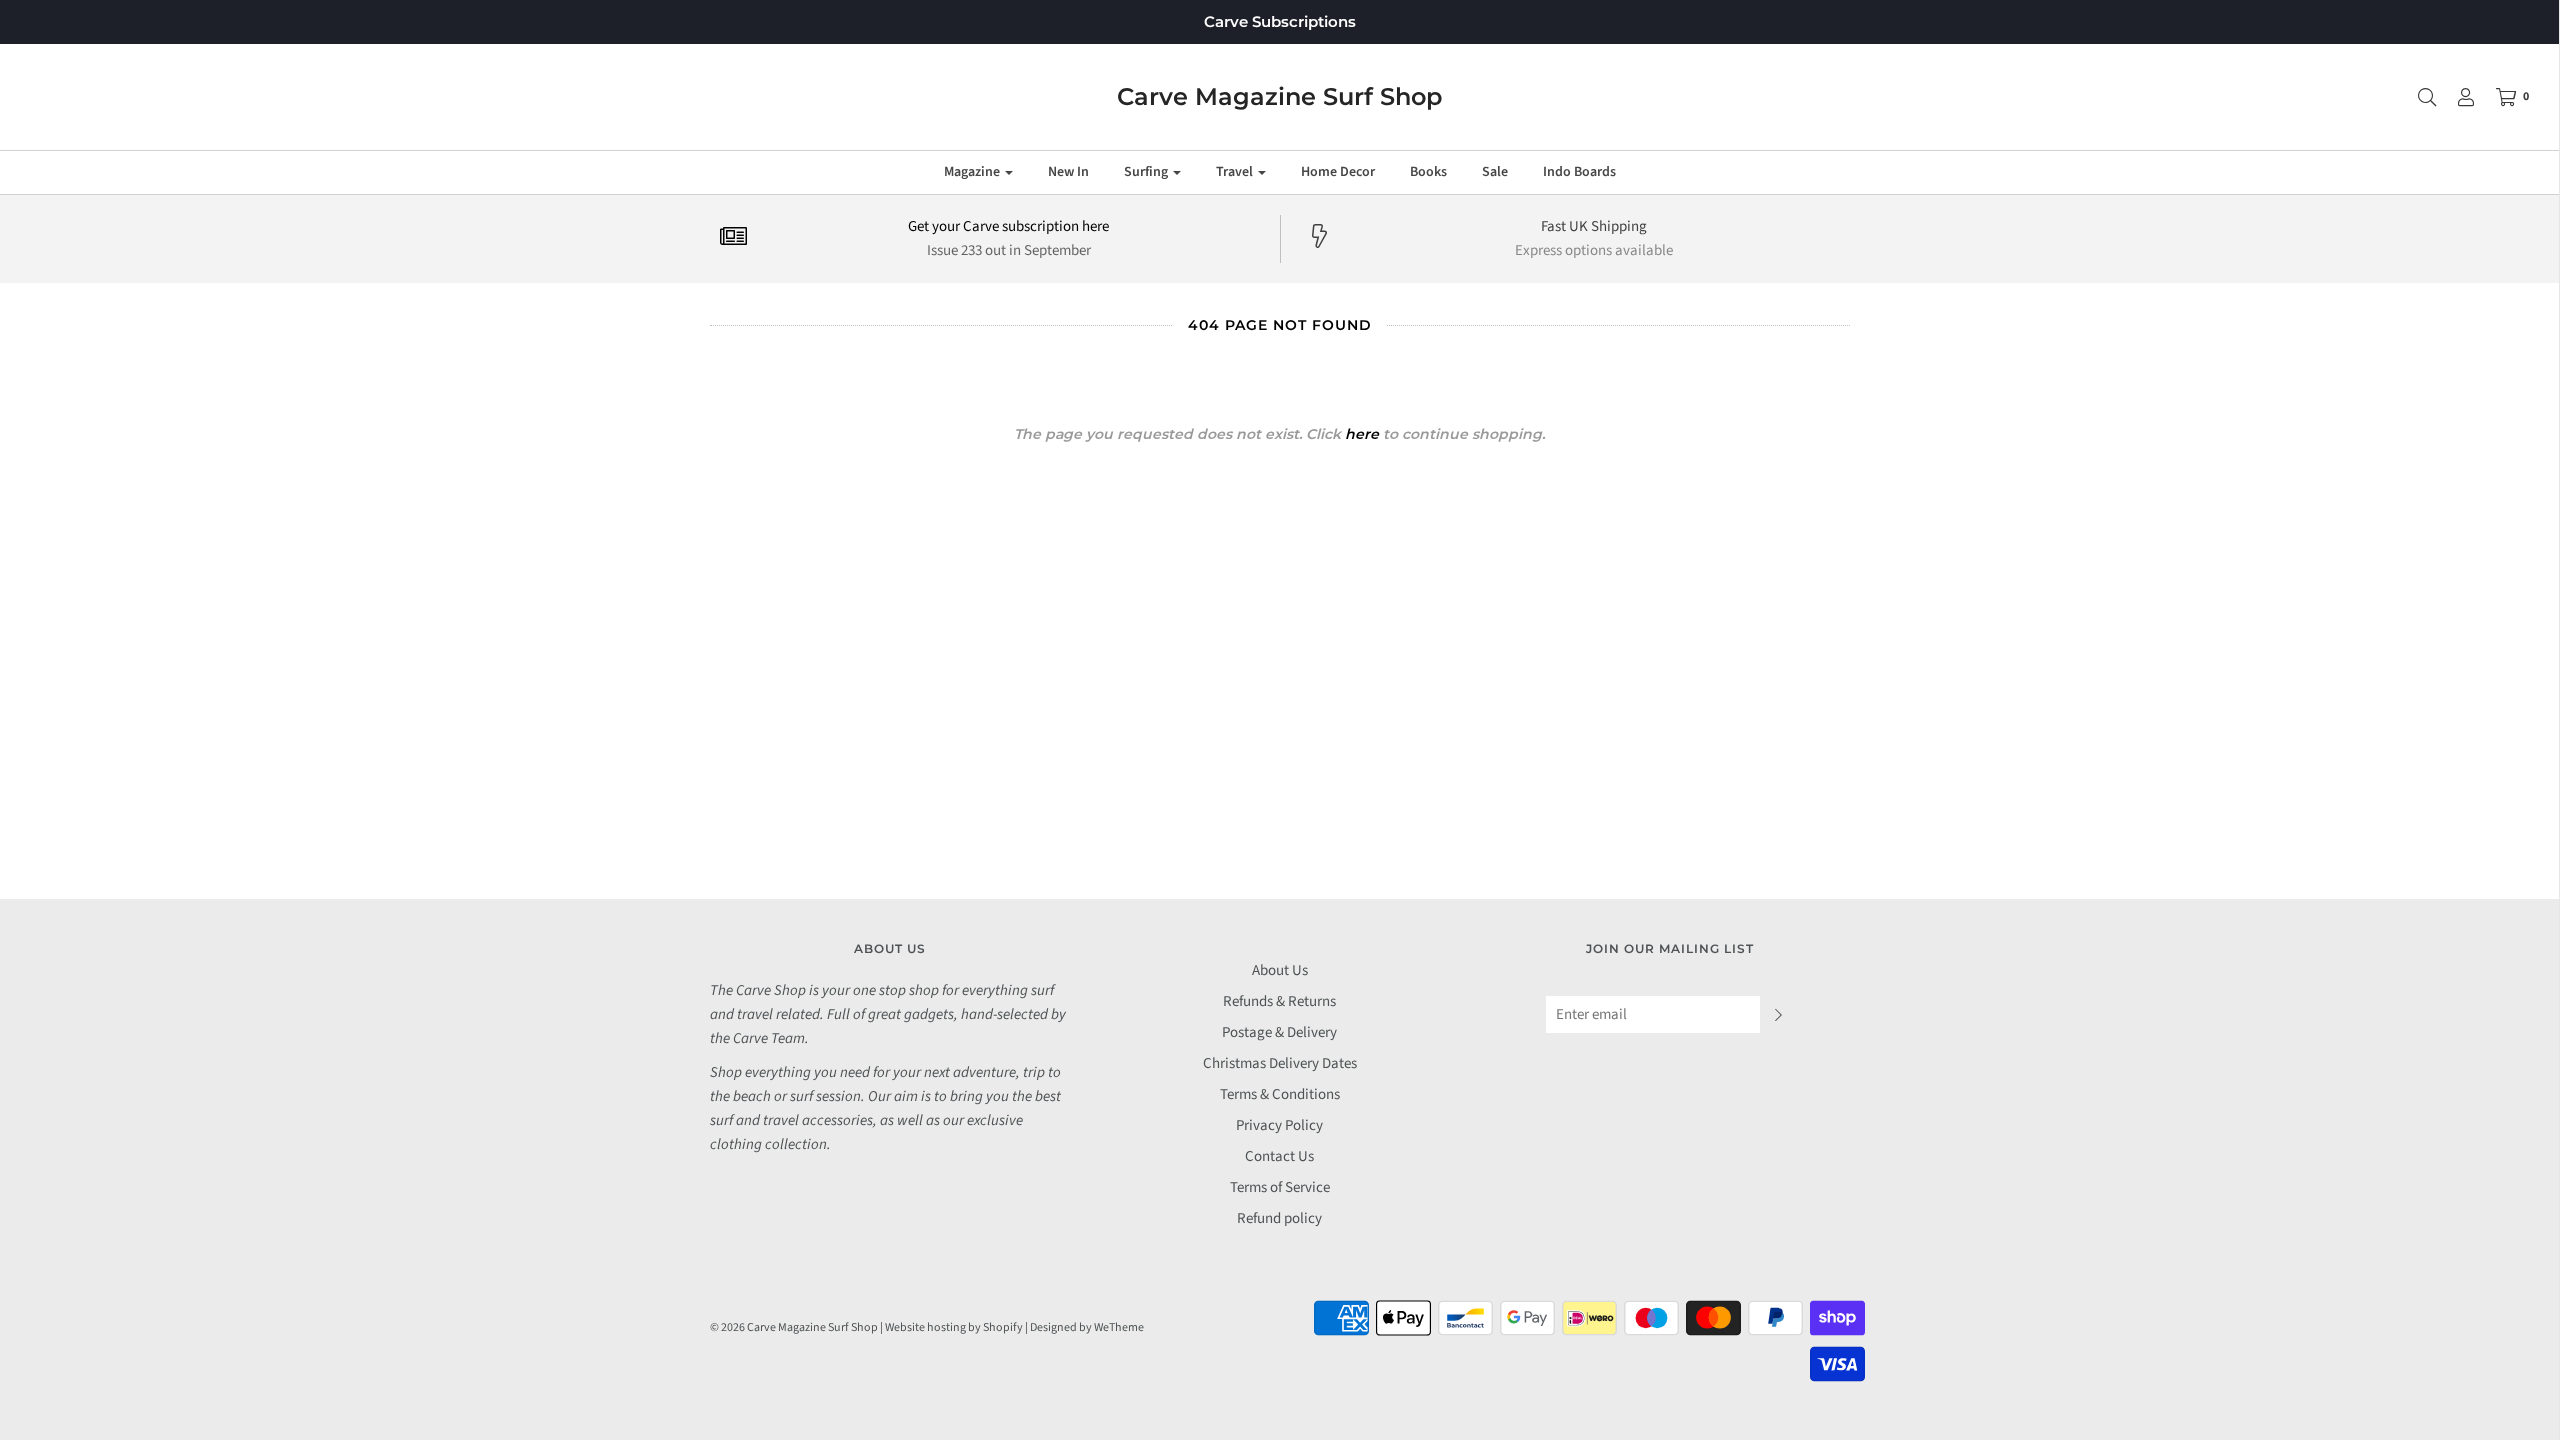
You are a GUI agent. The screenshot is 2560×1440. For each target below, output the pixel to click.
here (1362, 434)
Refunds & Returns (1279, 1001)
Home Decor (1338, 172)
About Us (1280, 970)
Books (1428, 172)
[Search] (2417, 97)
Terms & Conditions (1280, 1094)
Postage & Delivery (1279, 1032)
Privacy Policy (1279, 1125)
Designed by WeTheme (1087, 1327)
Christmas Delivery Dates (1280, 1063)
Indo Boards (1579, 172)
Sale (1495, 172)
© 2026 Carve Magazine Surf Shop (794, 1327)
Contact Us (1279, 1156)
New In (1068, 172)
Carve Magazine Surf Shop (1279, 97)
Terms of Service (1280, 1187)
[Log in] (2456, 97)
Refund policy (1279, 1218)
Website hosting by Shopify (954, 1327)
